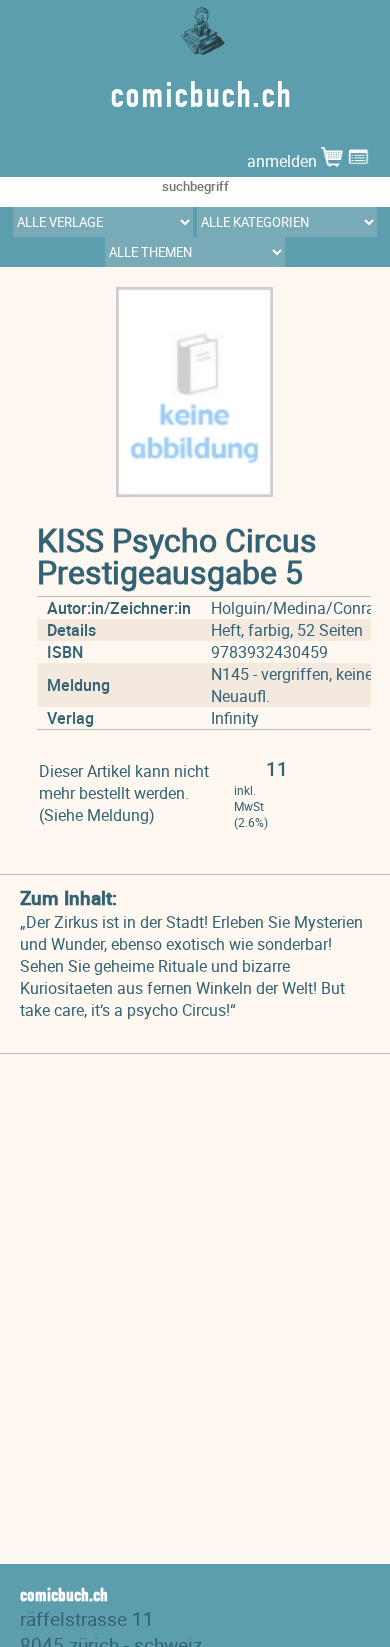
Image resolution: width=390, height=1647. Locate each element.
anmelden (284, 161)
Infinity (235, 718)
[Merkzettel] (358, 161)
